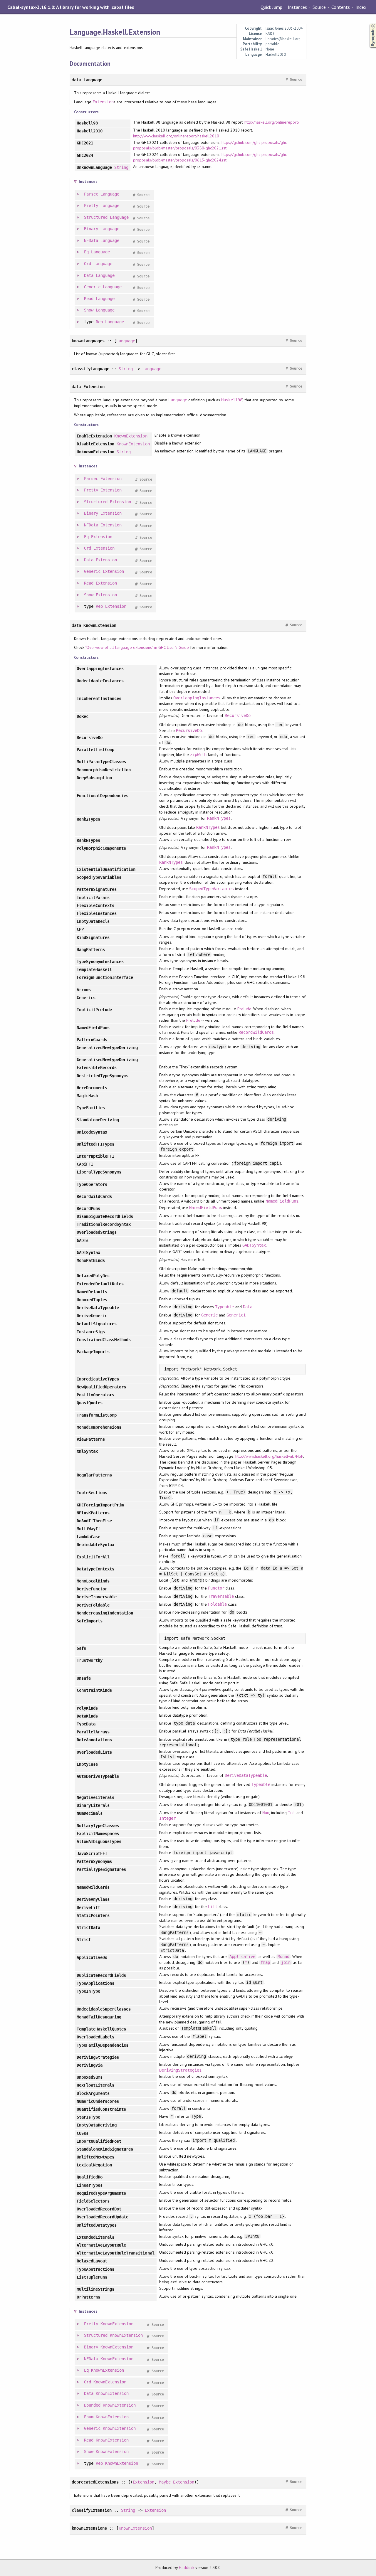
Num (266, 1813)
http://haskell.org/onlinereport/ (272, 122)
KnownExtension (131, 436)
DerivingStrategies (180, 2070)
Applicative (242, 1957)
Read (89, 299)
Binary (91, 229)
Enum (89, 2417)
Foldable (217, 1604)
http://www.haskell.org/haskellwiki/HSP (269, 1456)
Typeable (224, 1307)
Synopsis (368, 24)
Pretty (91, 206)
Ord (88, 264)
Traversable (221, 1596)
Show (89, 310)
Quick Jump (271, 7)
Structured (96, 217)
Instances (297, 7)
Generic (92, 287)
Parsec (91, 194)
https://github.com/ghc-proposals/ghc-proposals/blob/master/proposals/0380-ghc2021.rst (210, 145)
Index (361, 7)
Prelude (244, 1009)
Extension (103, 102)
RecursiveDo (238, 715)
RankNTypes (219, 818)
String (121, 167)
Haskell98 (232, 400)
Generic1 (236, 1315)
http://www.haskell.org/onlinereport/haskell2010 (176, 136)
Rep (99, 322)
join (286, 1962)
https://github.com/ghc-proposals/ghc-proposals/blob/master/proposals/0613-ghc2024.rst (210, 157)
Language (110, 194)
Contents (340, 7)
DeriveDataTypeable (246, 1775)
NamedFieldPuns (282, 1201)
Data (89, 275)
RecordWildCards (256, 1032)
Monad (283, 1957)
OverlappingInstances (197, 698)
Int (291, 1813)
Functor (216, 1588)
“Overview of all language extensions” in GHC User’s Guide (137, 647)
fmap (265, 1962)
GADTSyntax (254, 1245)
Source (319, 7)
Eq (86, 252)
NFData (91, 240)
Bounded (92, 2405)
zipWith (198, 755)
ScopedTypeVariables (211, 889)
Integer (167, 1818)
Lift (213, 1907)
